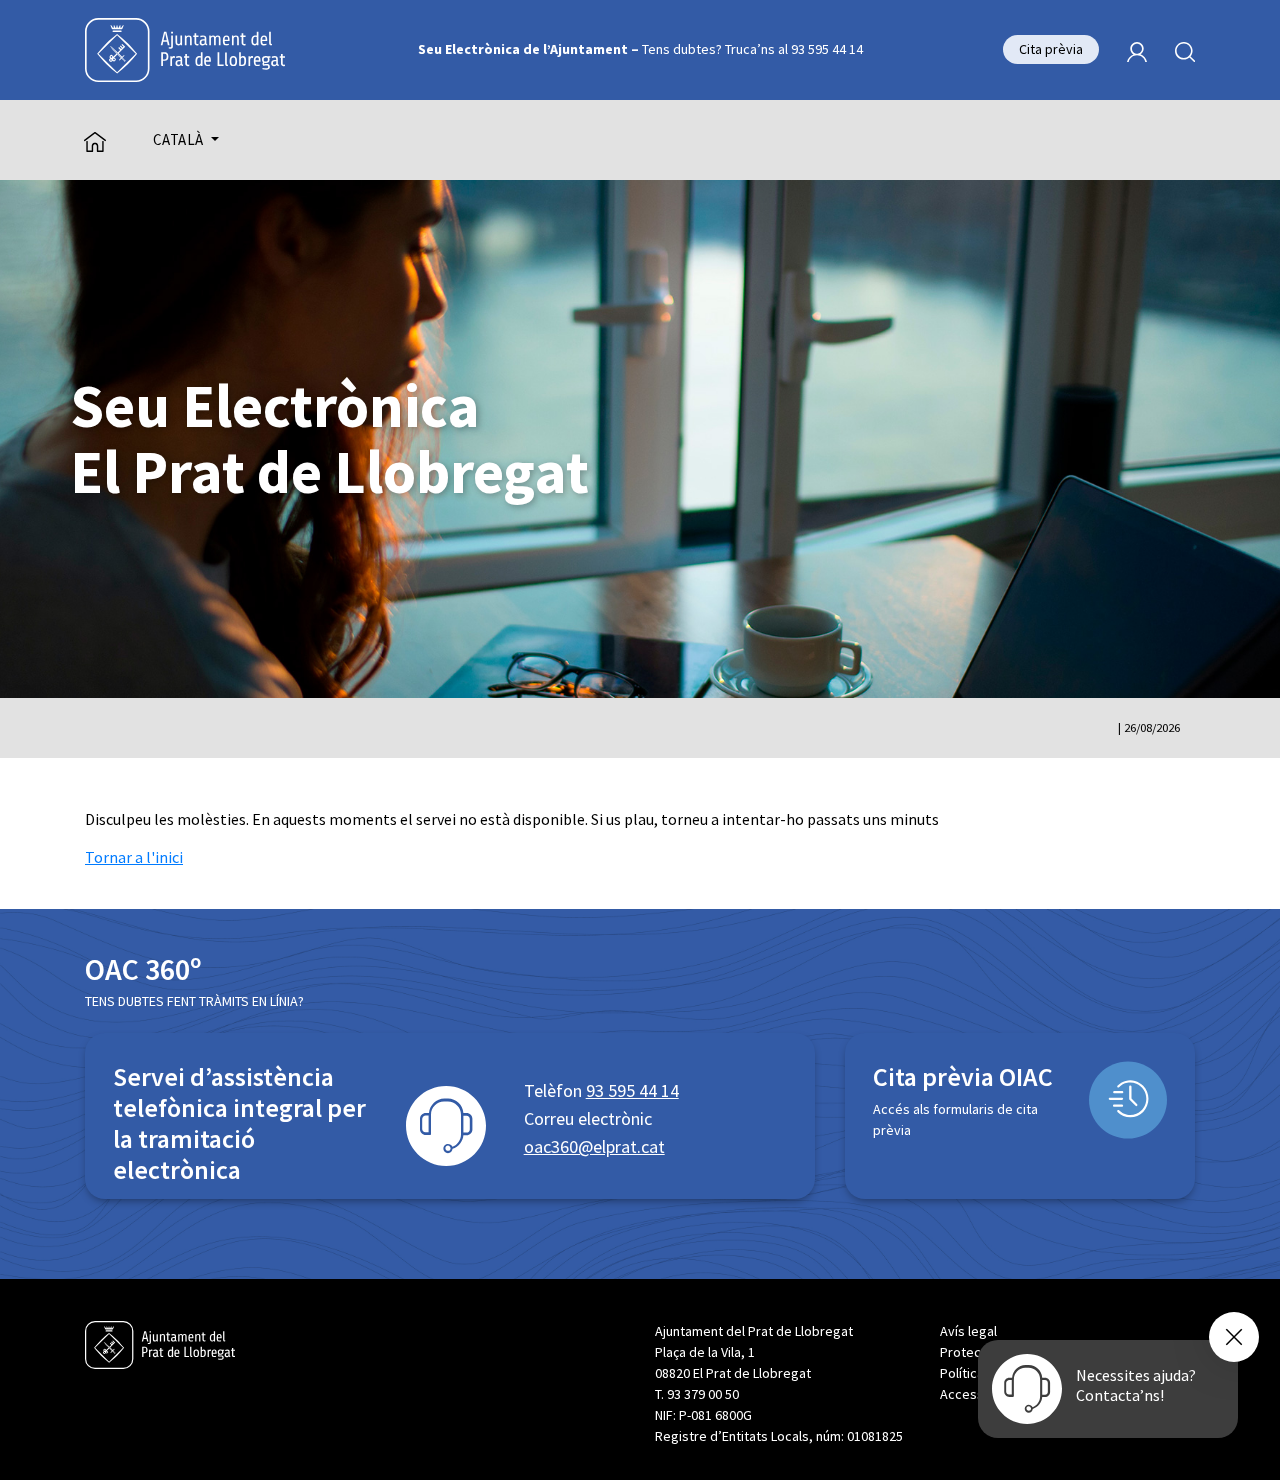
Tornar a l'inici (134, 857)
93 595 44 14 (632, 1090)
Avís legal (968, 1331)
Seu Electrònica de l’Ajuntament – (640, 49)
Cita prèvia (1051, 49)
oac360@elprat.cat (594, 1146)
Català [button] (180, 139)
